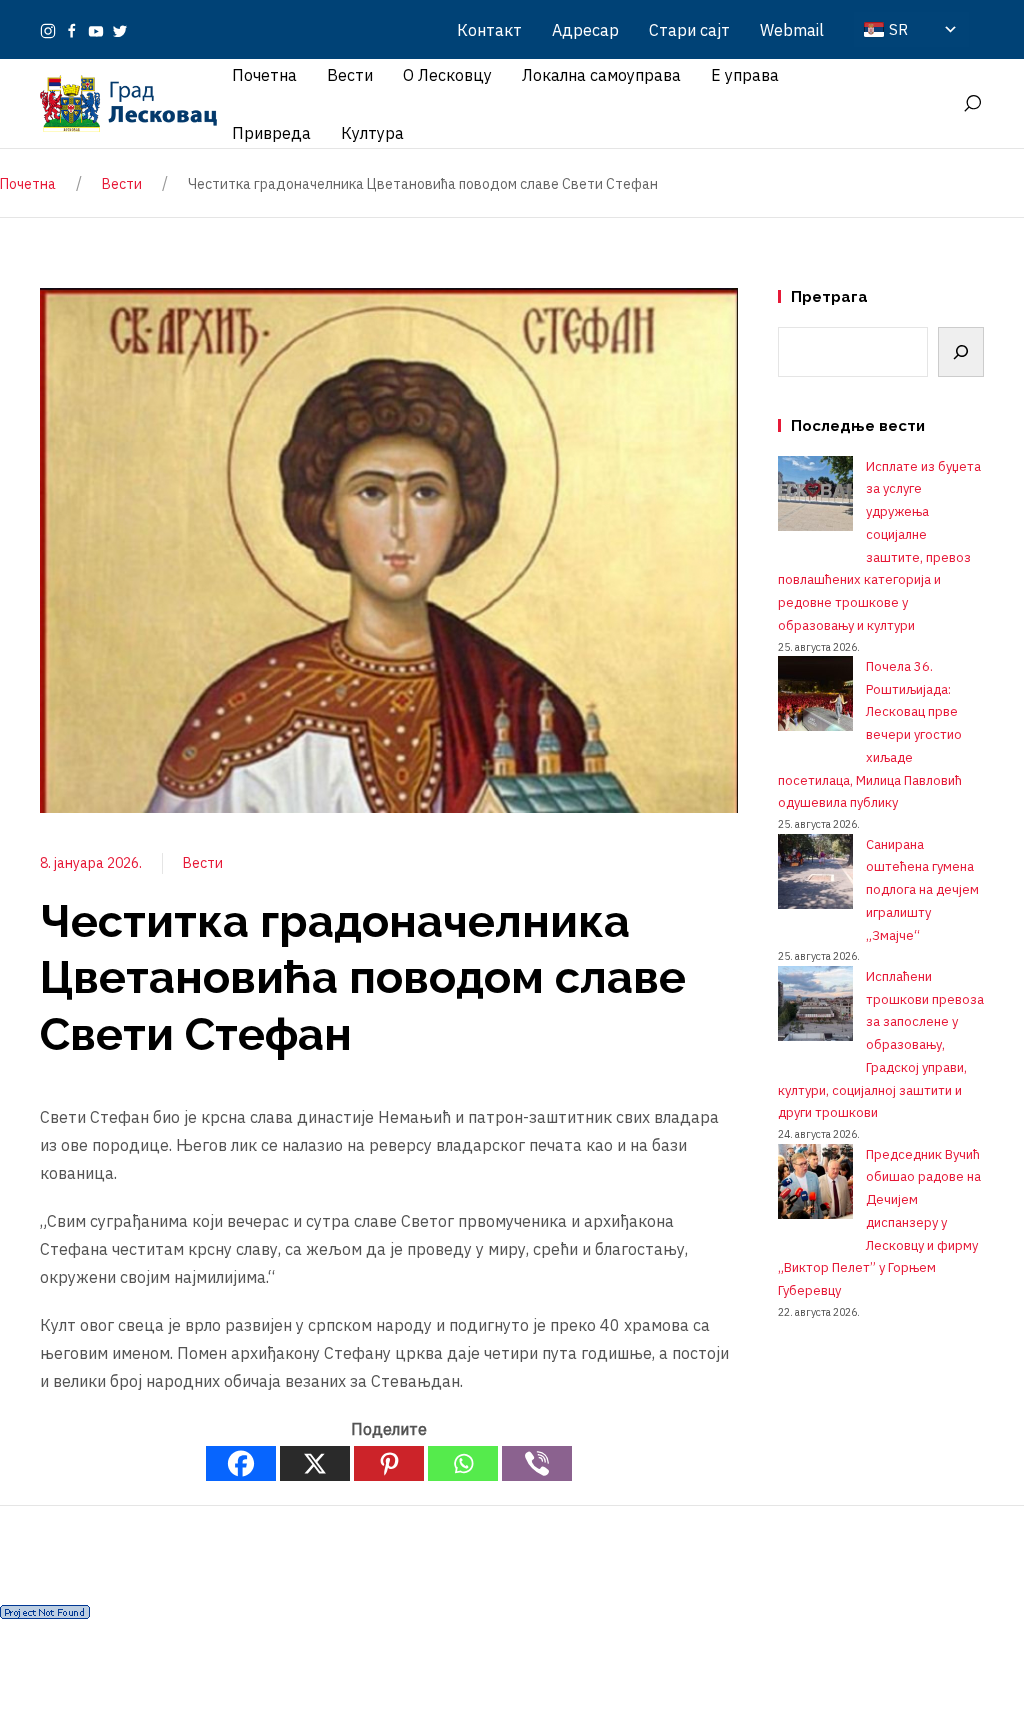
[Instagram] (48, 30)
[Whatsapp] (463, 1463)
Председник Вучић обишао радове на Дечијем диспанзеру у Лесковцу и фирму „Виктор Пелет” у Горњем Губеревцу (879, 1223)
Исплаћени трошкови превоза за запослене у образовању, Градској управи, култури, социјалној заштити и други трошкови (881, 1045)
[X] (315, 1463)
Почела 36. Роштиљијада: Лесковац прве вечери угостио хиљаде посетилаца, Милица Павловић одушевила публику (870, 735)
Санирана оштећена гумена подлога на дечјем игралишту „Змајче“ (922, 890)
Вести (203, 863)
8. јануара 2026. (91, 863)
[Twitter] (120, 30)
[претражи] (972, 104)
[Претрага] (961, 352)
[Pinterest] (389, 1463)
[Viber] (537, 1463)
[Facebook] (72, 30)
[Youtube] (96, 30)
